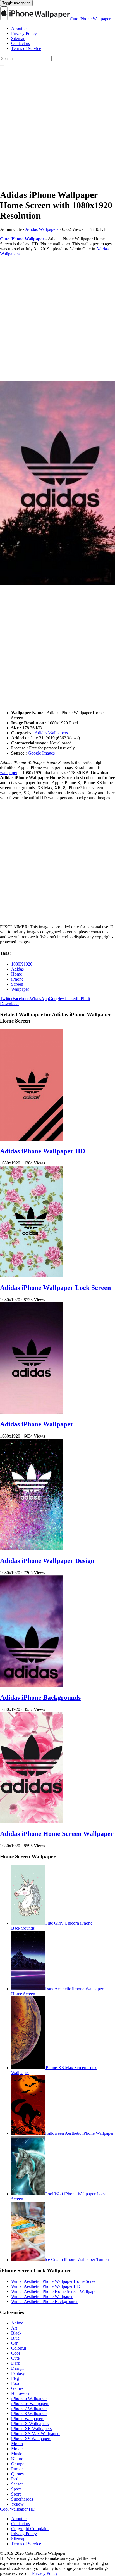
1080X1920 (22, 964)
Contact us (21, 43)
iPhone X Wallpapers (30, 2424)
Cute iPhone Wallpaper (90, 19)
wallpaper (9, 773)
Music (17, 2454)
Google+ (57, 999)
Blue (15, 2338)
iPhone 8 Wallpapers (29, 2413)
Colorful (19, 2348)
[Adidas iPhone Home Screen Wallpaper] (31, 1822)
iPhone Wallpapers (28, 2419)
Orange (18, 2464)
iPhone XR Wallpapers (31, 2429)
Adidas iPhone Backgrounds (40, 1697)
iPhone (17, 979)
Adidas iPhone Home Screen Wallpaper (57, 1834)
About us (19, 28)
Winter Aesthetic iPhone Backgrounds (45, 2301)
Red (15, 2479)
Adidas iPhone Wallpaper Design (47, 1561)
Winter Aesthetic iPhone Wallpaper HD (46, 2286)
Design (17, 2368)
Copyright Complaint (30, 2529)
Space (16, 2489)
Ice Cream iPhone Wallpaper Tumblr (77, 2260)
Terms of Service (26, 48)
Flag (15, 2378)
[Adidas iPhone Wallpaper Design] (31, 1549)
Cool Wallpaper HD (18, 2509)
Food (16, 2383)
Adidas (17, 969)
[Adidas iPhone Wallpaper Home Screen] (57, 483)
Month (17, 2444)
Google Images (41, 753)
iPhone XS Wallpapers (31, 2439)
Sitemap (18, 38)
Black (16, 2333)
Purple (17, 2469)
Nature (17, 2459)
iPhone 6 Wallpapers (29, 2398)
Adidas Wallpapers (42, 229)
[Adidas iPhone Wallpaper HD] (31, 1139)
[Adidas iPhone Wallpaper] (31, 1412)
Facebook (21, 999)
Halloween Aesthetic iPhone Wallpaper (79, 2133)
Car (14, 2343)
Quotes (17, 2474)
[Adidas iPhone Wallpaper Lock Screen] (31, 1276)
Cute (15, 2358)
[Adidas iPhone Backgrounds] (31, 1686)
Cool (15, 2353)
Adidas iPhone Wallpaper (37, 1424)
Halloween (21, 2393)
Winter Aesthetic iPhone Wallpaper (42, 2296)
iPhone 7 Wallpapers (29, 2408)
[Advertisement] (57, 126)
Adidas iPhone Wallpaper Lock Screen (55, 1288)
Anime (17, 2323)
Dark (16, 2363)
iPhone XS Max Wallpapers (36, 2434)
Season (17, 2484)
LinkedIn (73, 999)
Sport (16, 2494)
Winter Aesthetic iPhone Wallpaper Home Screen (54, 2281)
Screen (17, 984)
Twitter (6, 999)
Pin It (85, 999)
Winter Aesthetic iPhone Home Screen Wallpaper (54, 2291)
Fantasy (18, 2373)
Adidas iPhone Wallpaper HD (43, 1151)
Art (14, 2328)
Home (17, 974)
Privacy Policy (24, 33)
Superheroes (22, 2499)
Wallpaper (20, 989)
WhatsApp (39, 999)
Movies (18, 2449)
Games (17, 2388)
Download (9, 1004)
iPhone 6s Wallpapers (30, 2403)
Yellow (17, 2504)
